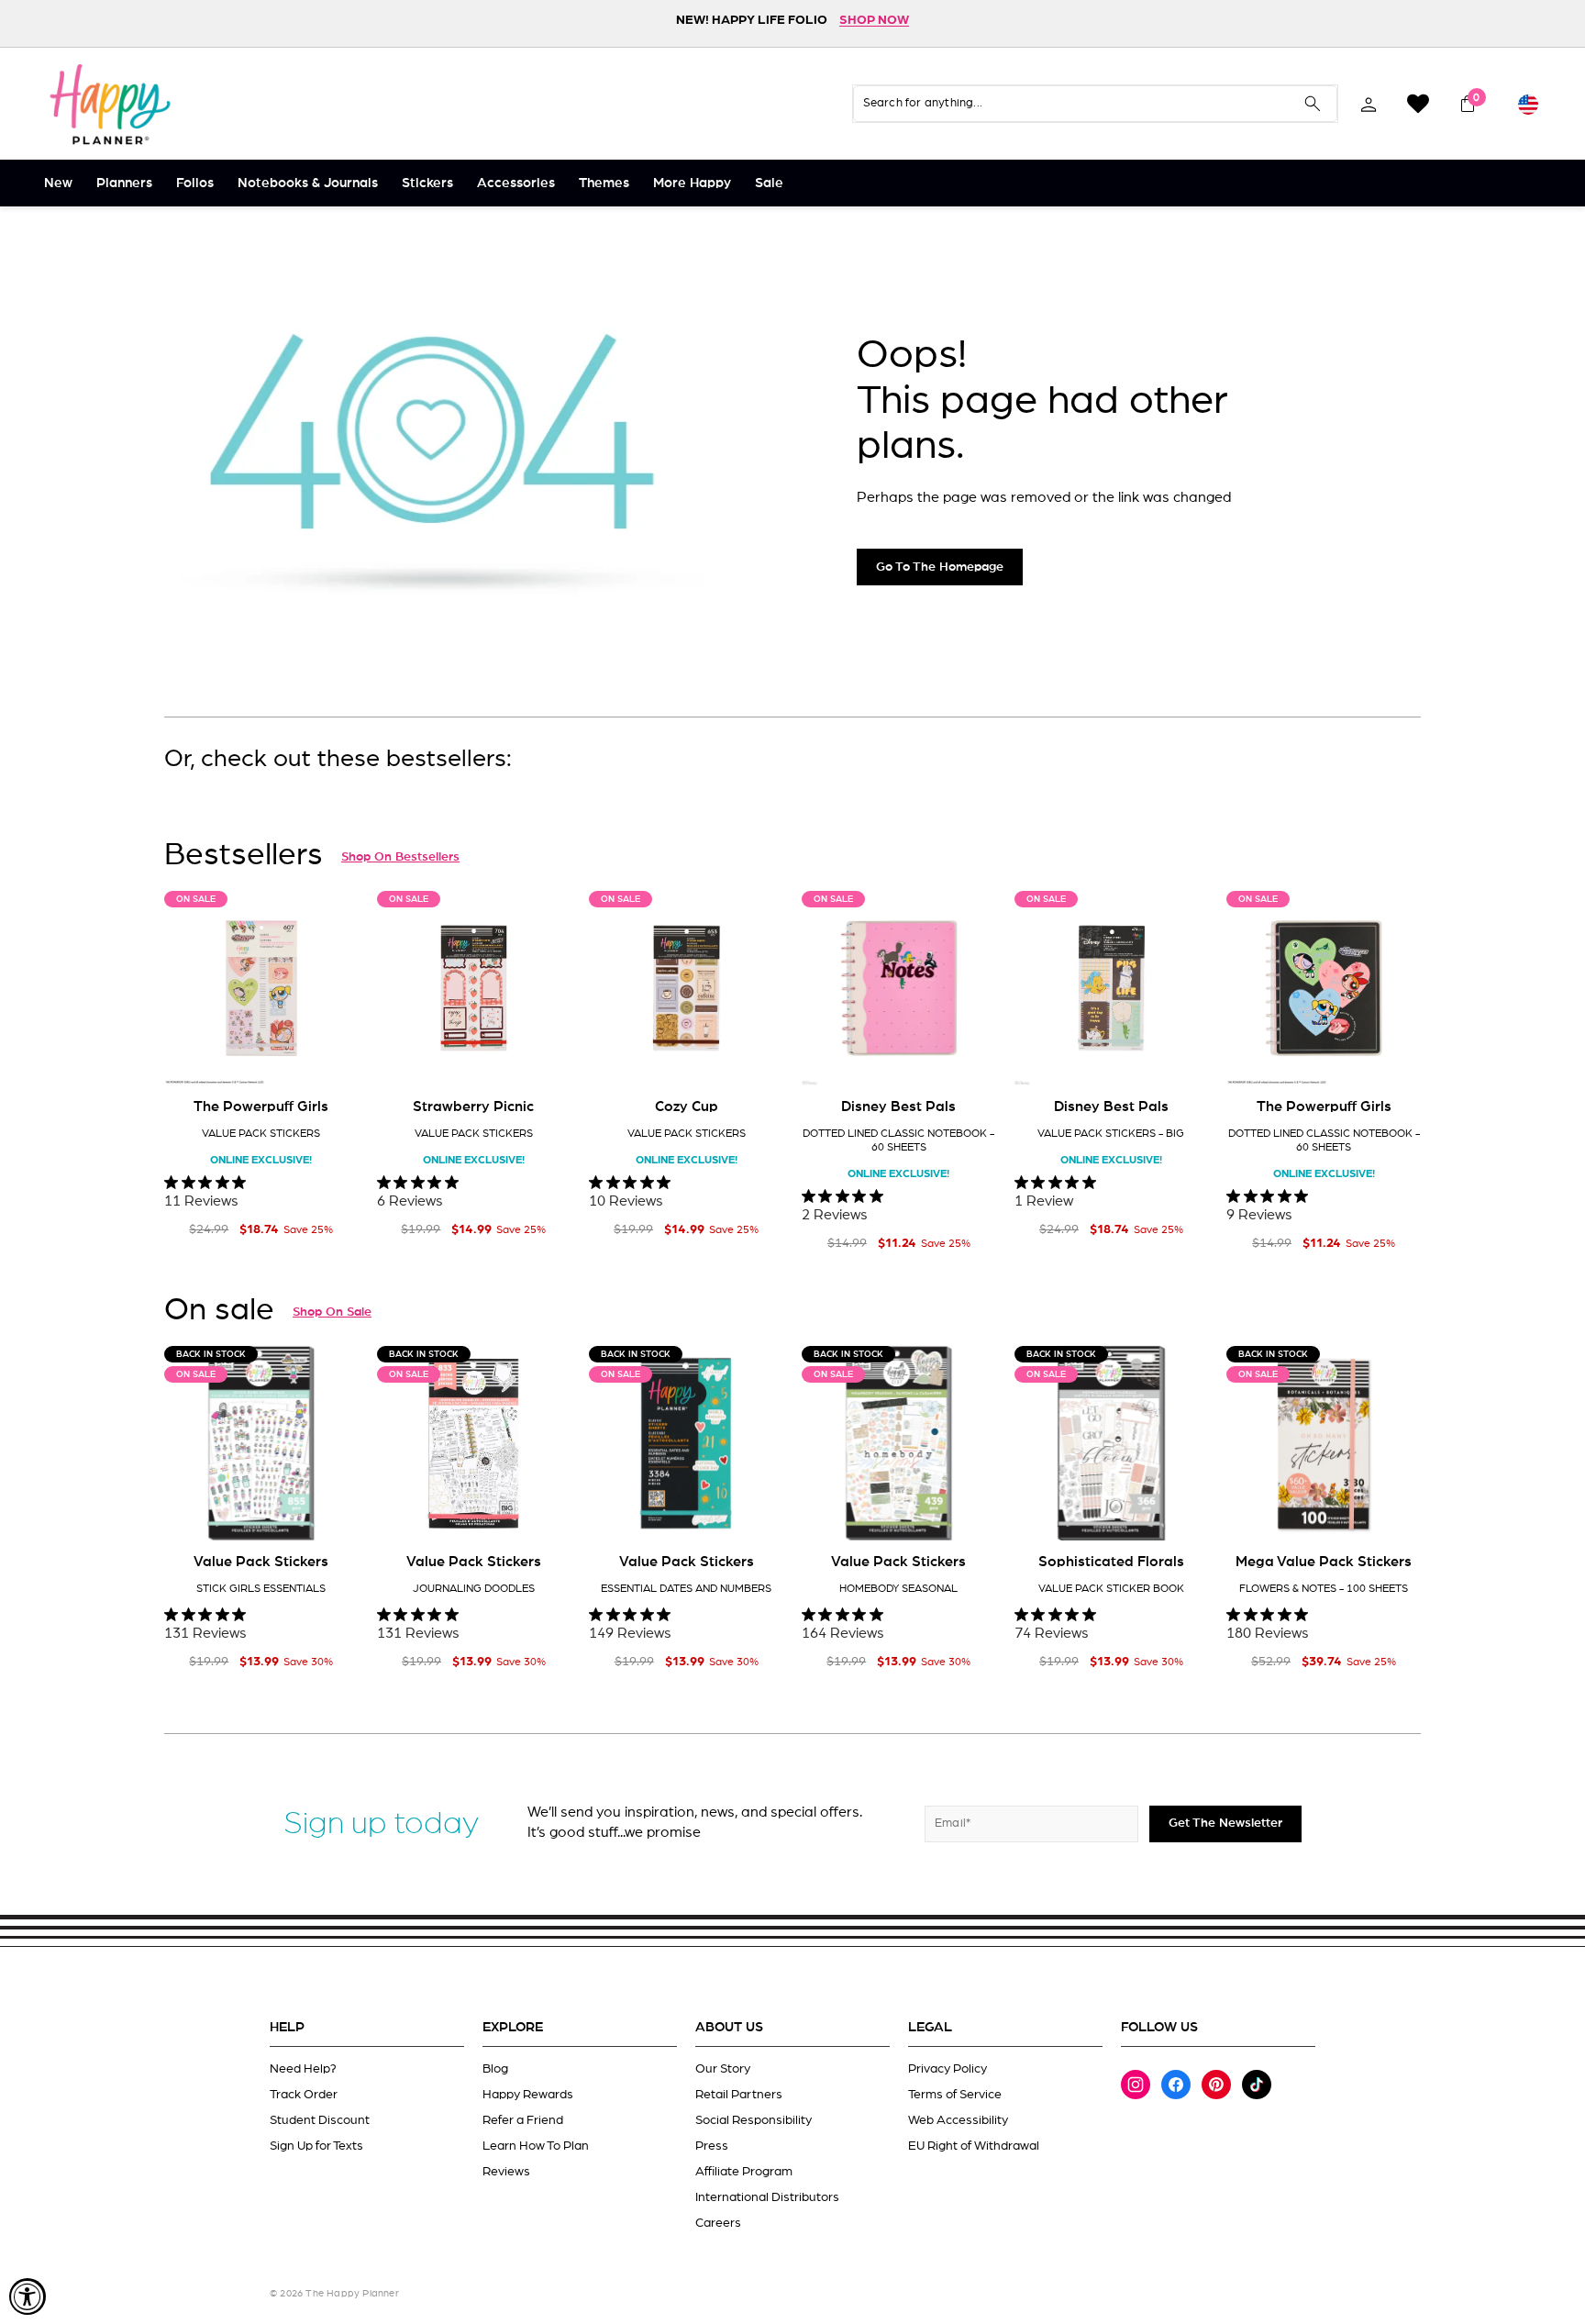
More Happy (692, 183)
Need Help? (303, 2069)
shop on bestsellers (400, 857)
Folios (195, 183)
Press (712, 2146)
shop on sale (332, 1312)
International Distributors (767, 2197)
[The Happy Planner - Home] (110, 104)
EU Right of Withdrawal (974, 2146)
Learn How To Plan (536, 2146)
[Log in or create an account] (1369, 104)
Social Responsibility (754, 2120)
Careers (718, 2223)
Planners (124, 183)
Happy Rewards (528, 2095)
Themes (604, 183)
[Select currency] (1528, 104)
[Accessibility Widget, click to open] (28, 2296)
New (58, 183)
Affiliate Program (744, 2172)
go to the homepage (940, 567)
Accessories (516, 183)
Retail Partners (739, 2095)
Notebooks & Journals (308, 183)
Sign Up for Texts (316, 2146)
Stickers (427, 183)
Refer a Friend (523, 2120)
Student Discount (320, 2120)
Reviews (506, 2172)
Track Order (304, 2095)
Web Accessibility (958, 2120)
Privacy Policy (948, 2069)
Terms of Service (955, 2095)
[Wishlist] (1418, 104)
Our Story (723, 2069)
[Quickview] (332, 1057)
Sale (769, 183)
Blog (495, 2069)
